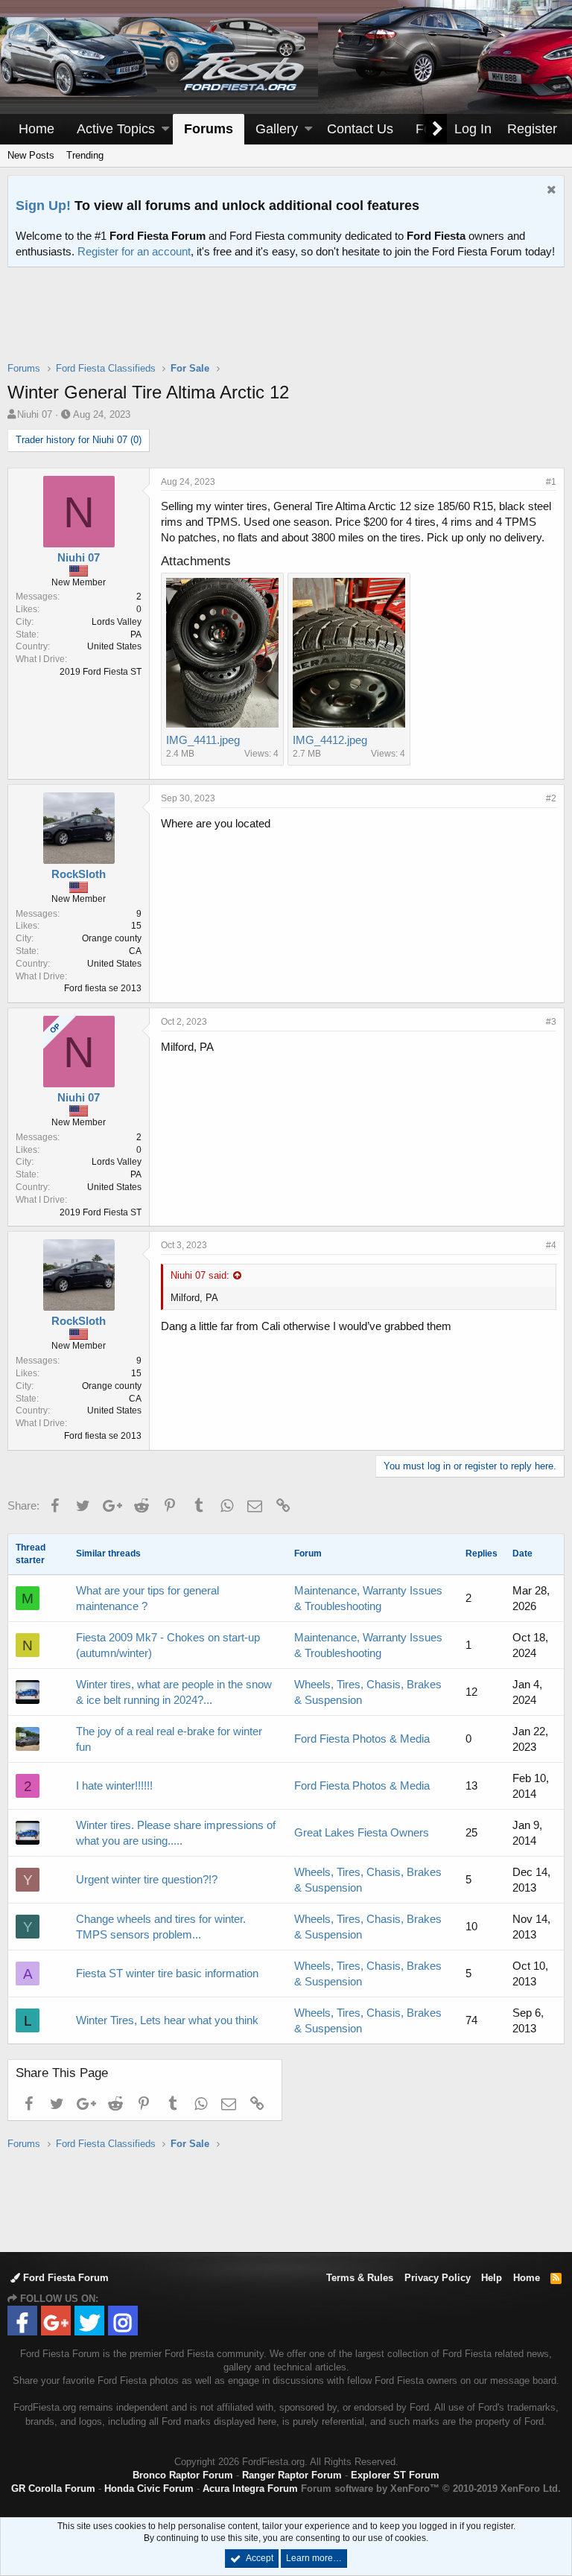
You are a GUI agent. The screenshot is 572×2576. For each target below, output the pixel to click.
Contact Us (360, 129)
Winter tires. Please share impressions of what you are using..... (176, 1833)
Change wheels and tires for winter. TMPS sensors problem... (161, 1927)
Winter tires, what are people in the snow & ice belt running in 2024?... (174, 1692)
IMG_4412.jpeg (330, 740)
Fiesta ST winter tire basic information (167, 1973)
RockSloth (79, 874)
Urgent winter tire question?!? (147, 1879)
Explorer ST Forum (395, 2475)
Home (36, 129)
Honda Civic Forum (149, 2488)
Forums (209, 129)
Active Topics (116, 129)
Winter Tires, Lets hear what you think (167, 2020)
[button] (165, 129)
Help (492, 2278)
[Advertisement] (286, 324)
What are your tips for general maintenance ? (147, 1598)
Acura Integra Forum (250, 2488)
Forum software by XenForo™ (431, 2488)
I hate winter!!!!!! (114, 1785)
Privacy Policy (438, 2278)
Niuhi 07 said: (200, 1275)
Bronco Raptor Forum (183, 2475)
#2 (551, 798)
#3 (551, 1022)
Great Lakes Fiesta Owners (362, 1832)
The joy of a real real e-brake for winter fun (169, 1739)
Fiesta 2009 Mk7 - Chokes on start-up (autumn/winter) (168, 1645)
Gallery (277, 129)
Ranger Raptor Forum (292, 2475)
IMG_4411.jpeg (203, 740)
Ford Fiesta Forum (64, 2278)
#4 (551, 1245)
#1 (551, 482)
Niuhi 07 (35, 414)
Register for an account (134, 251)
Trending (85, 155)
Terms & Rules (360, 2278)
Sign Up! (43, 206)
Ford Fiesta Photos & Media (362, 1739)
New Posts (31, 155)
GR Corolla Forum (53, 2488)
